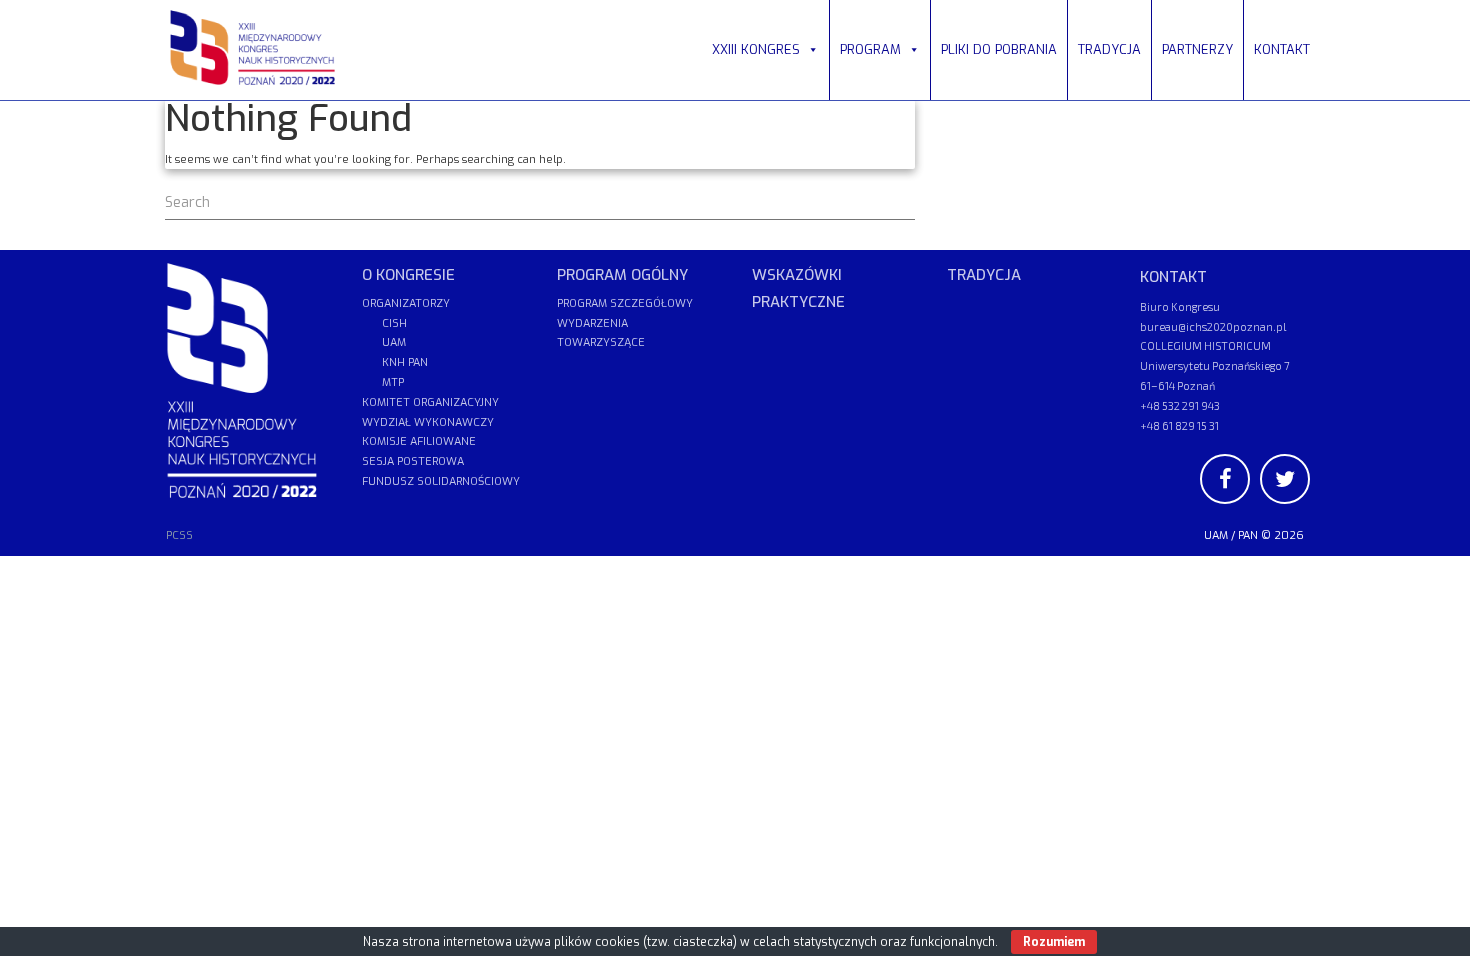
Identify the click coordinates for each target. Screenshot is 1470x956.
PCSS (179, 535)
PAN (1248, 535)
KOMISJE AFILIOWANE (419, 441)
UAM (1216, 535)
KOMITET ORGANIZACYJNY (430, 402)
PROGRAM (870, 49)
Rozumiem (1054, 942)
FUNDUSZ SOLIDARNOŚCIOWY (441, 481)
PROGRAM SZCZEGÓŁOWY (625, 303)
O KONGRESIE (408, 275)
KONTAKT (1282, 49)
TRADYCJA (1109, 49)
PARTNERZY (1197, 49)
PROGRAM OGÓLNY (622, 275)
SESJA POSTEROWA (413, 461)
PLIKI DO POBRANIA (999, 49)
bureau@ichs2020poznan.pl (1213, 326)
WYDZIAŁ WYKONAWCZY (428, 422)
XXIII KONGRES (756, 49)
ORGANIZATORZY (406, 303)
